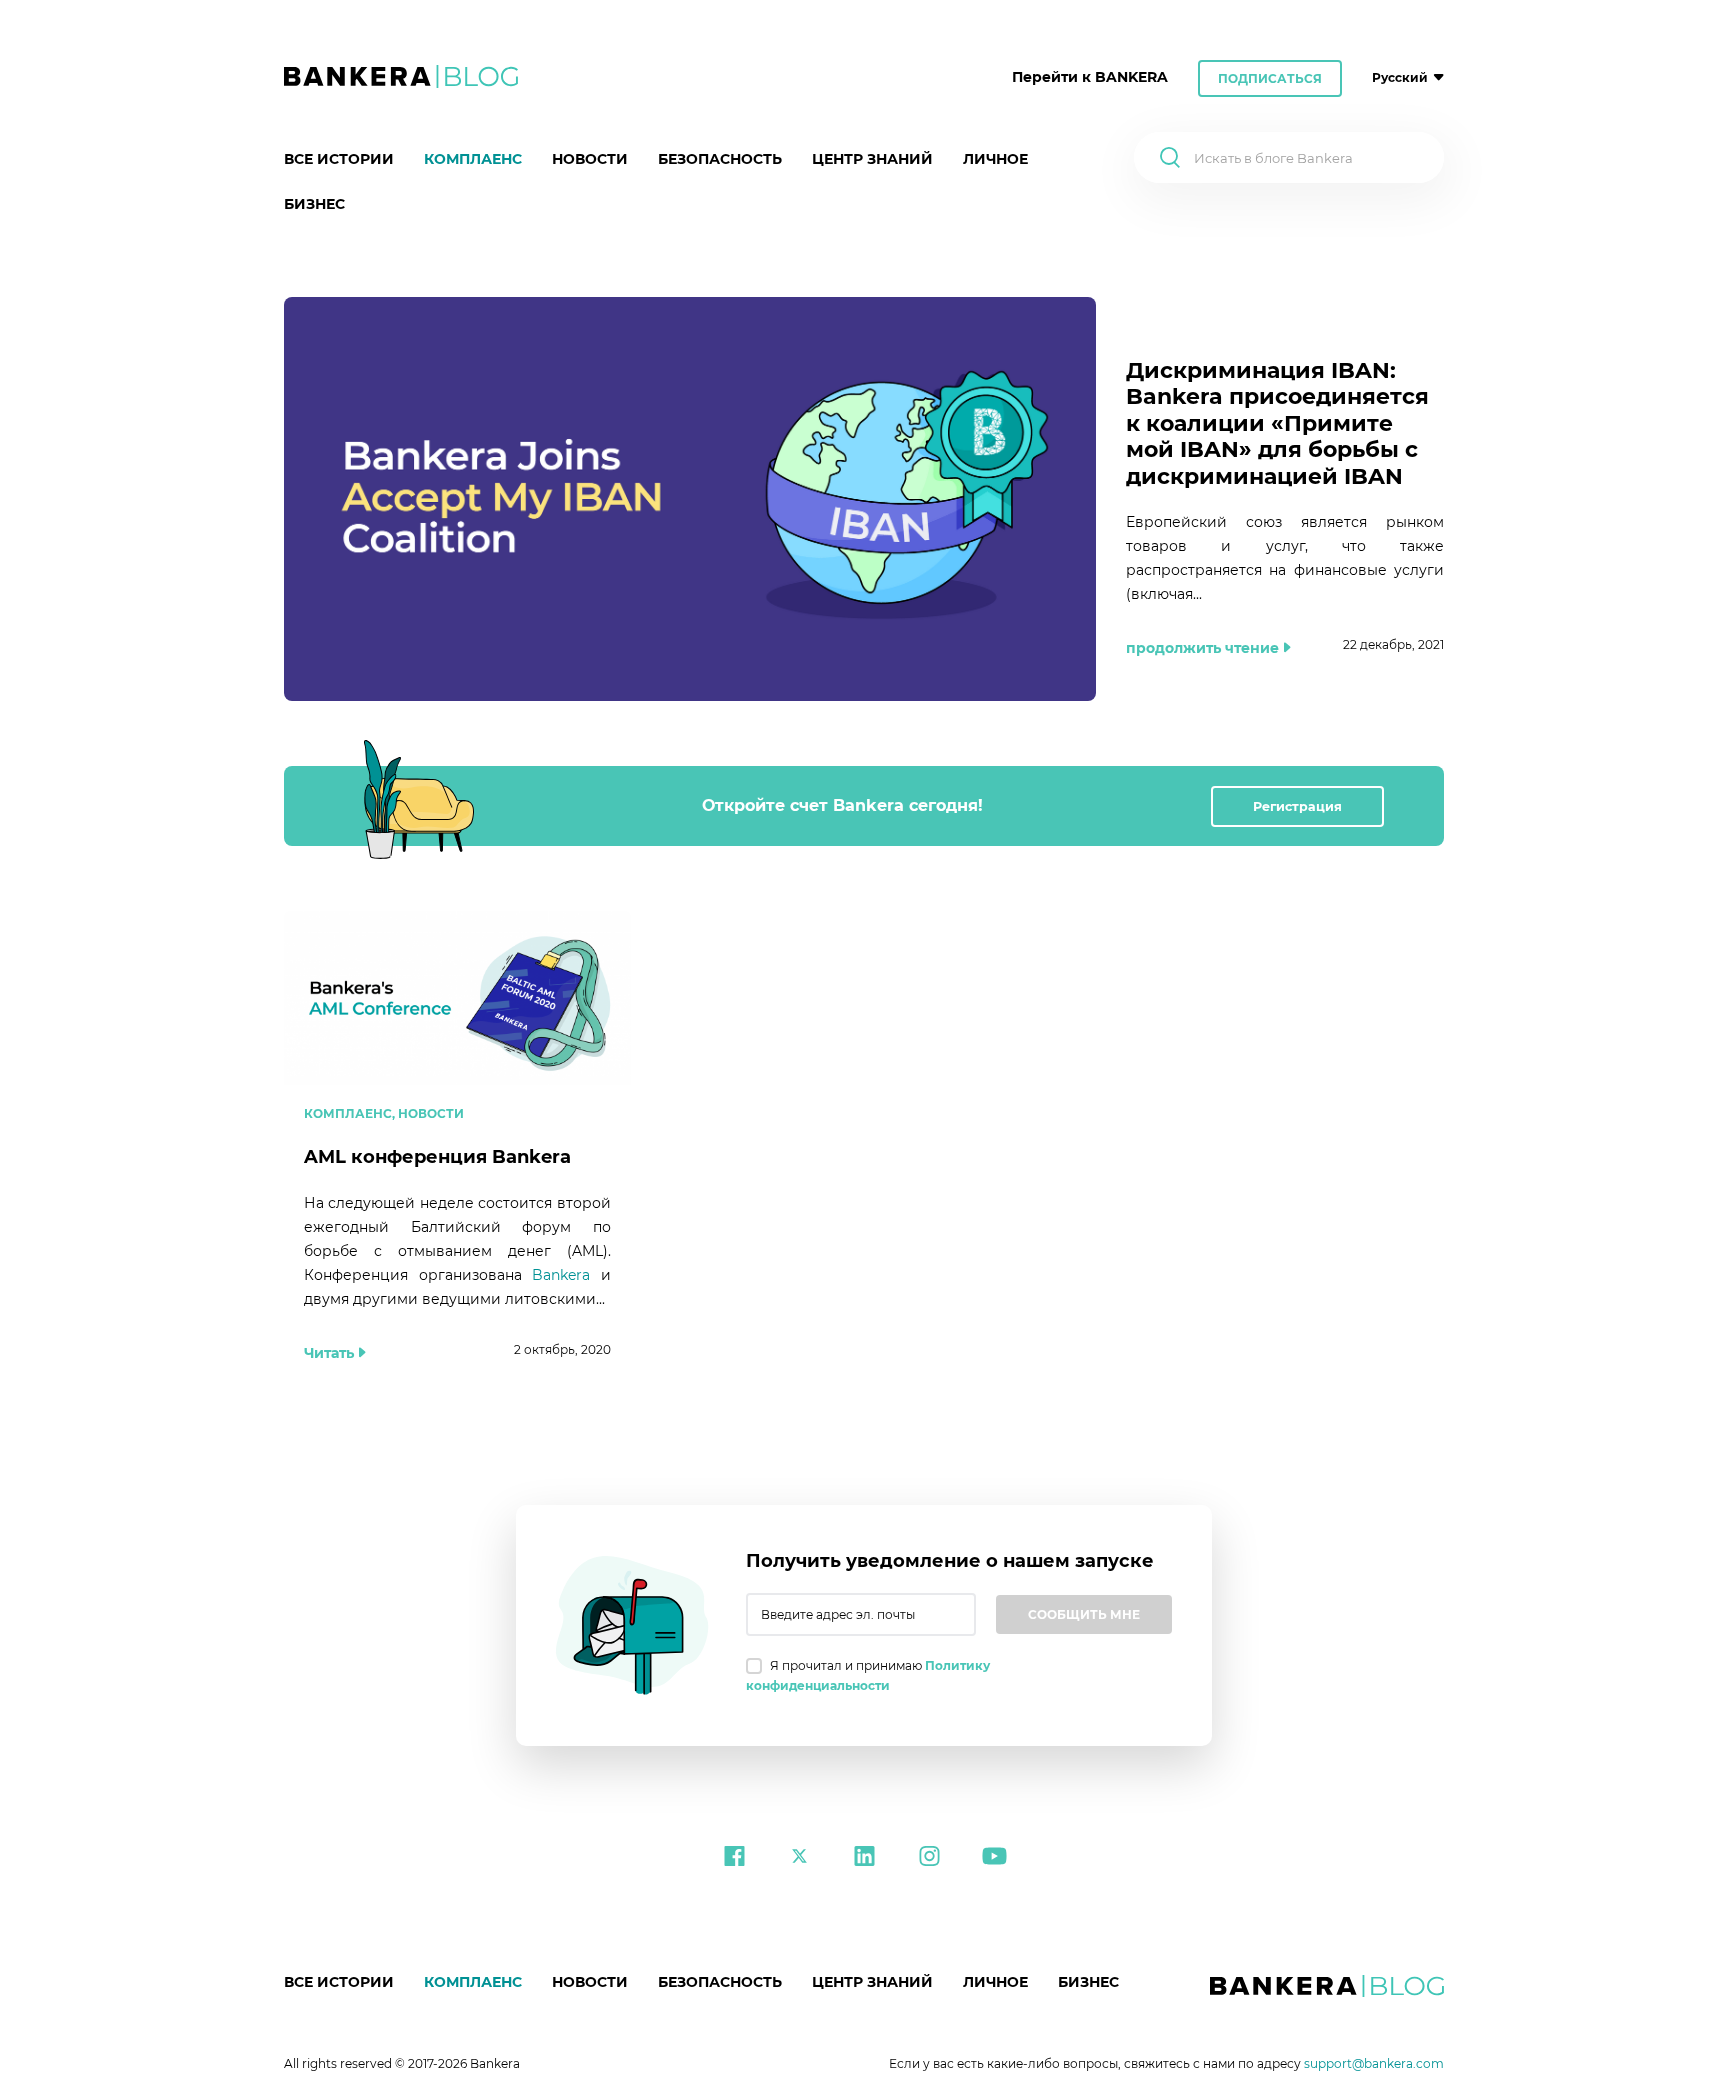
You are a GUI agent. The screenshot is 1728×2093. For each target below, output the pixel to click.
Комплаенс (473, 159)
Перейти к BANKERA (1090, 77)
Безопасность (720, 159)
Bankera (561, 1275)
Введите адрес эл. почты (838, 1614)
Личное (995, 159)
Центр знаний (872, 159)
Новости (590, 159)
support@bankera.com (1374, 2063)
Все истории (339, 159)
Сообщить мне (1084, 1614)
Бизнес (314, 204)
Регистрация (1297, 806)
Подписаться (1270, 78)
